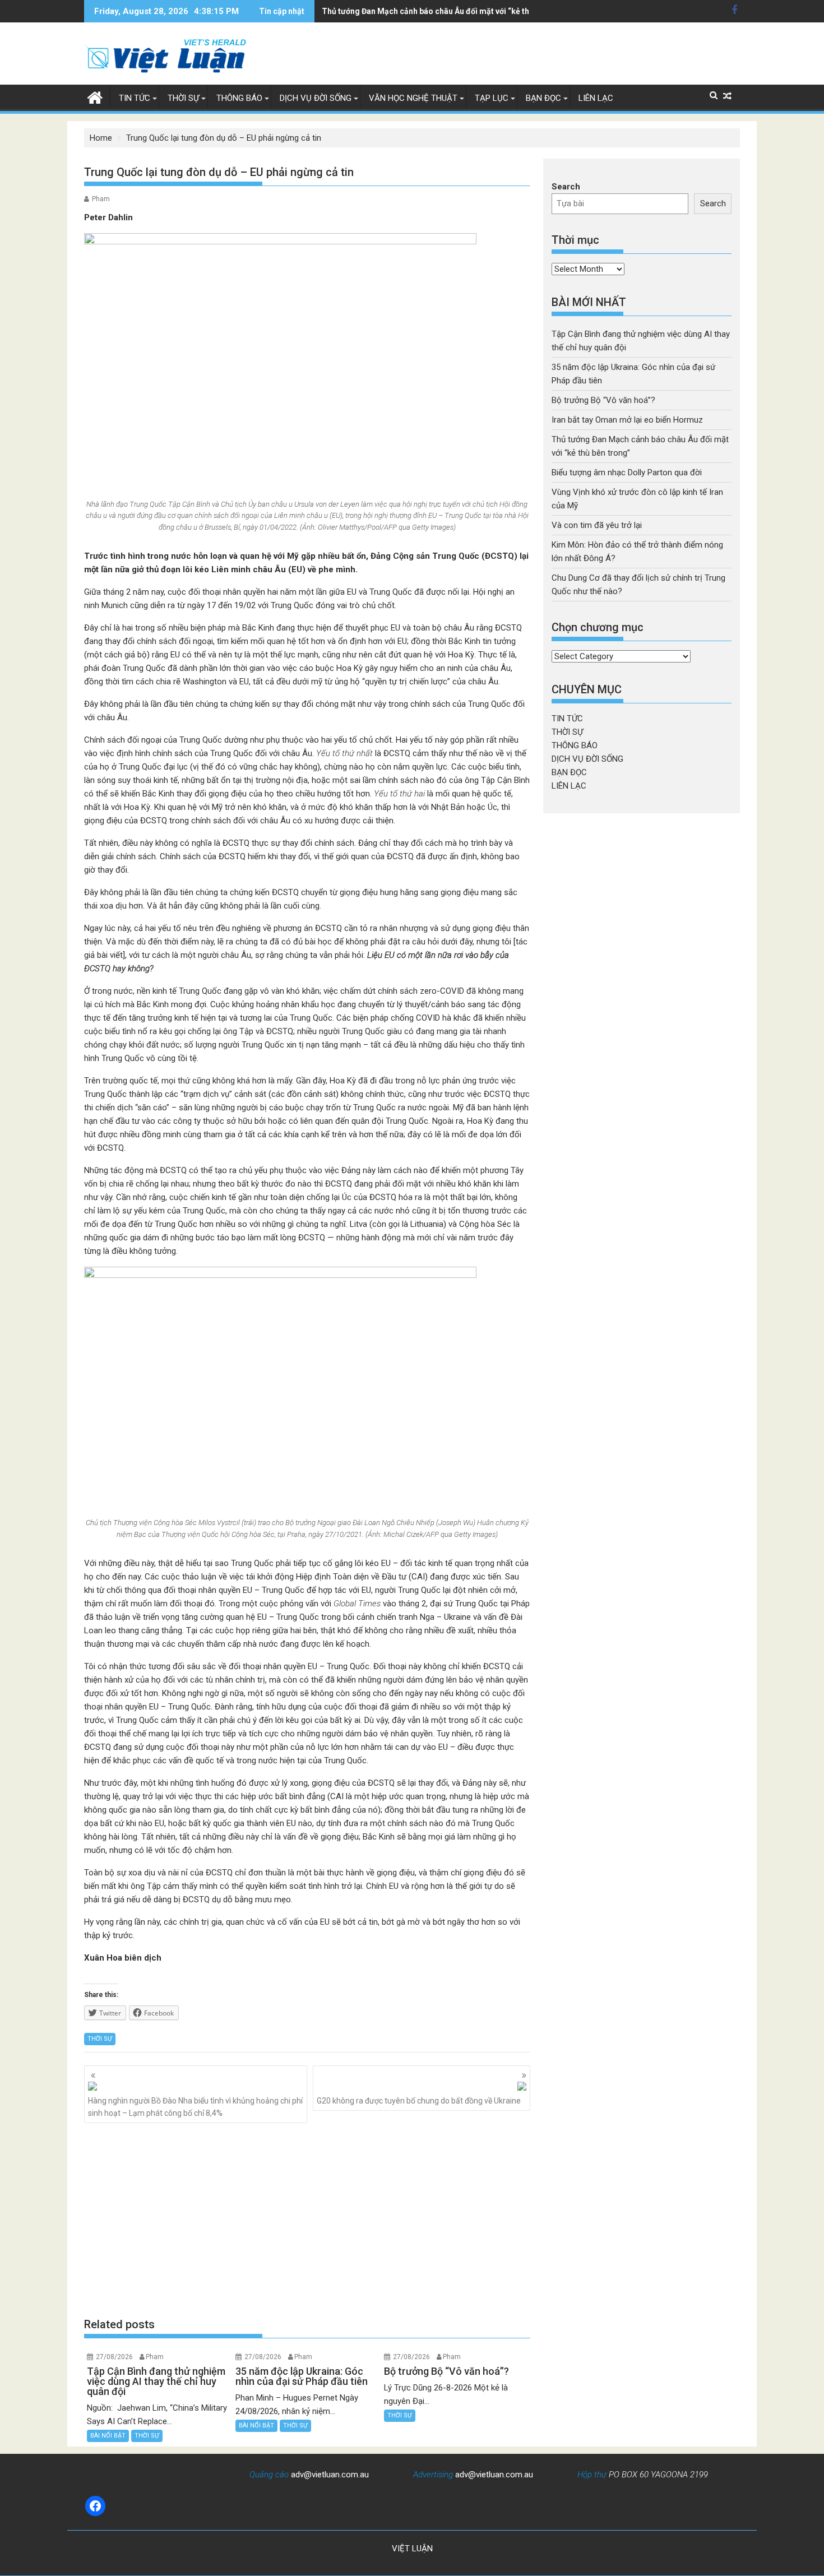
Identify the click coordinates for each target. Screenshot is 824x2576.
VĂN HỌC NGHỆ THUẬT (413, 98)
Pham (101, 199)
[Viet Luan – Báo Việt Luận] (95, 96)
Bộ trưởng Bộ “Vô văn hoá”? (603, 400)
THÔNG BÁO (239, 98)
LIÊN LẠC (596, 98)
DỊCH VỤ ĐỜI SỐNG (316, 98)
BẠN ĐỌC (543, 98)
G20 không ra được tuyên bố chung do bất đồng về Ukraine (419, 2101)
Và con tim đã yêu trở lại (597, 525)
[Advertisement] (307, 2220)
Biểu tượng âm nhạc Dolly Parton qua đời (627, 472)
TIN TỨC (135, 98)
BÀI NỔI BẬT (108, 2436)
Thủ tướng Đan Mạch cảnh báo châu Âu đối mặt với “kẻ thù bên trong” (448, 11)
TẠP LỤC (492, 98)
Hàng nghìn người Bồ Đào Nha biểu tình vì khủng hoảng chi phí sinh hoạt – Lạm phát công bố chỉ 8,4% (195, 2107)
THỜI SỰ (183, 98)
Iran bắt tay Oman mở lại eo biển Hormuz (627, 420)
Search (566, 187)
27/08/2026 (114, 2357)
